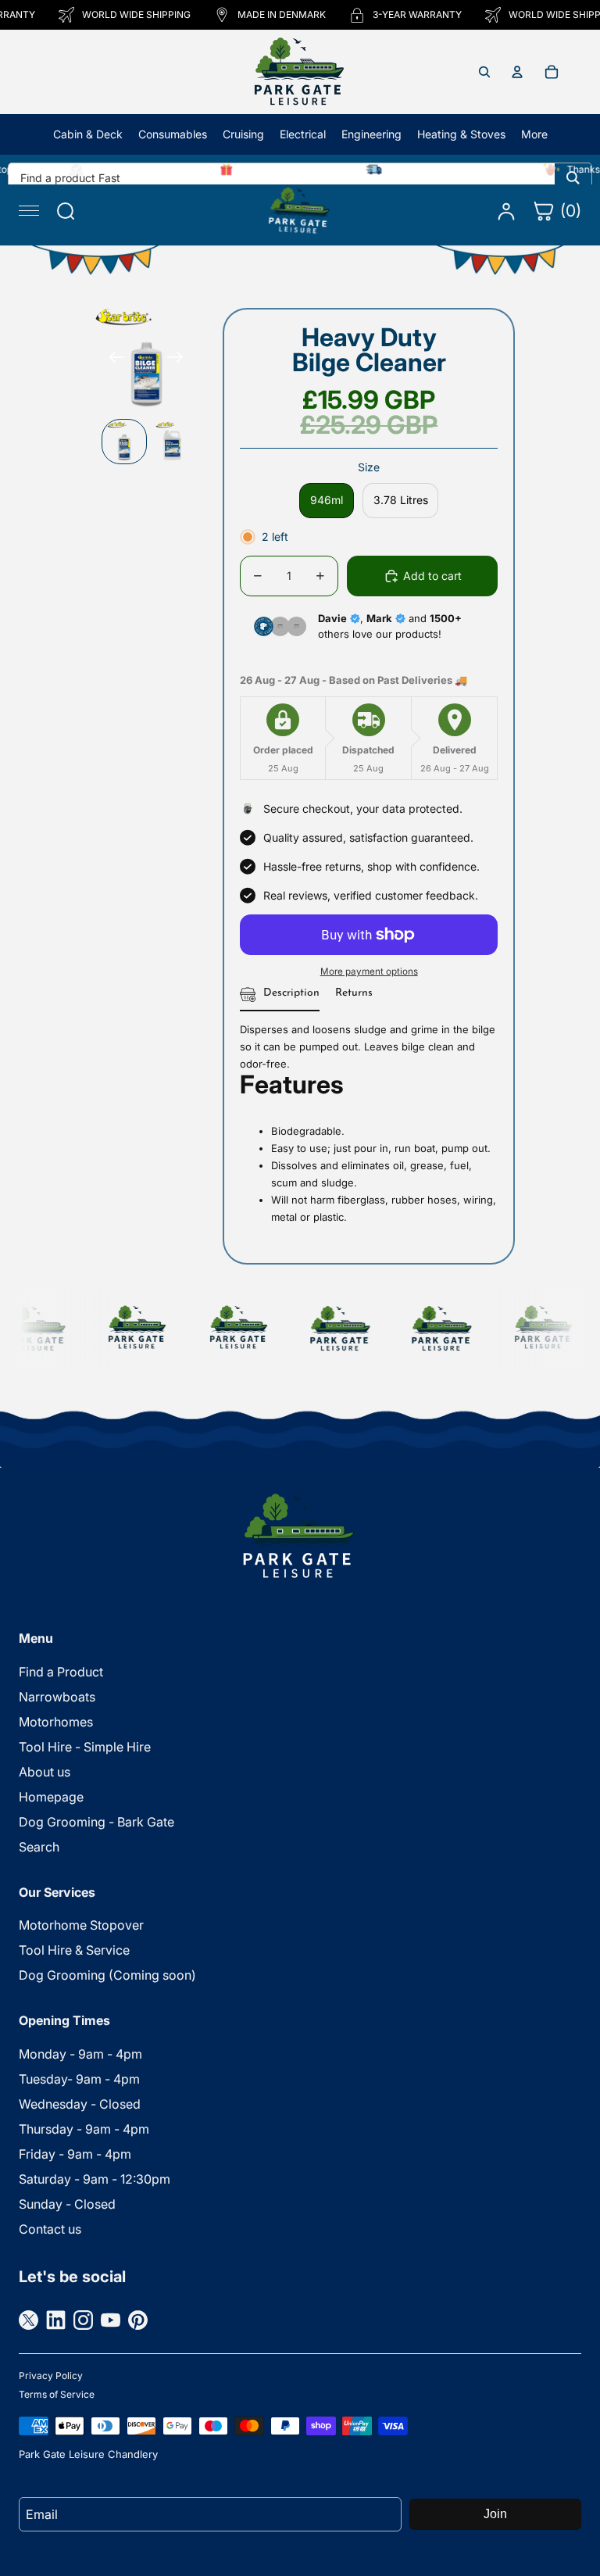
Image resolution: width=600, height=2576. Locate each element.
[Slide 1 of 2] (124, 442)
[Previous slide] (112, 360)
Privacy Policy (51, 2376)
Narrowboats (57, 1697)
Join (495, 2514)
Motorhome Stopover (81, 1925)
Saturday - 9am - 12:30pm (95, 2179)
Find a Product (61, 1672)
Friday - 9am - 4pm (75, 2154)
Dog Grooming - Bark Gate (96, 1822)
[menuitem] (534, 134)
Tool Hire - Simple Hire (85, 1747)
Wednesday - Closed (80, 2104)
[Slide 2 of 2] (173, 442)
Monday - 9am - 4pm (80, 2054)
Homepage (51, 1797)
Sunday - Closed (67, 2204)
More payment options (369, 971)
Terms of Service (57, 2394)
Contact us (50, 2229)
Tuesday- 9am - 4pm (79, 2079)
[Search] (573, 177)
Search (39, 1847)
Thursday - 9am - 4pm (84, 2129)
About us (45, 1772)
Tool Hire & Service (74, 1950)
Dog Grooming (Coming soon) (107, 1975)
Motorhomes (56, 1722)
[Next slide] (180, 360)
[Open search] (484, 72)
